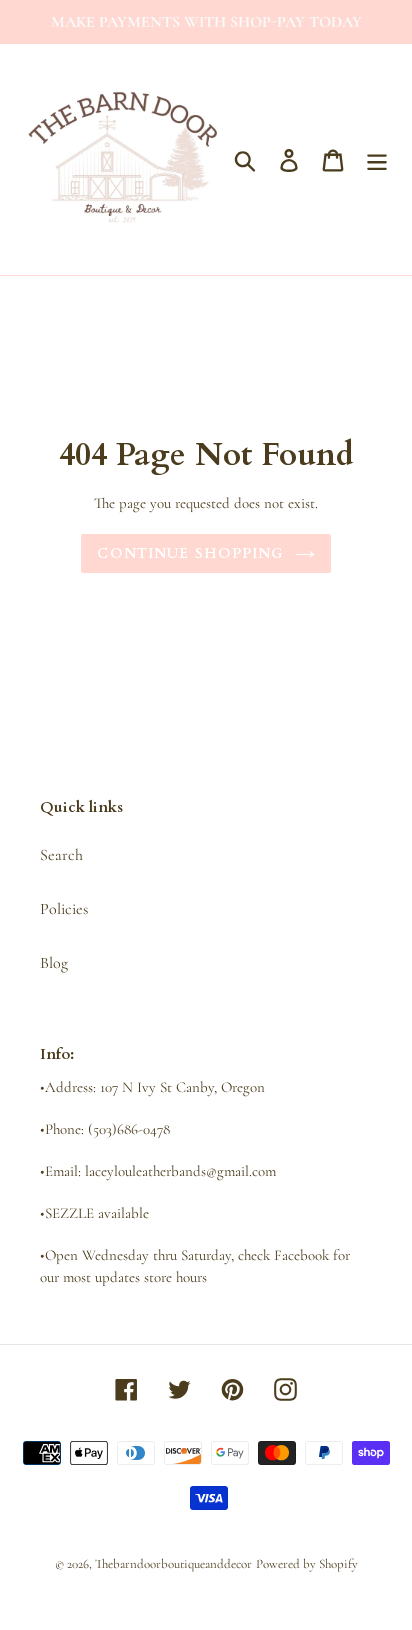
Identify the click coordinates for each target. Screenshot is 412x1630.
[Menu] (377, 159)
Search (61, 855)
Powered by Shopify (307, 1564)
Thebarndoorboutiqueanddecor (173, 1564)
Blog (54, 963)
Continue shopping (190, 553)
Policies (64, 909)
